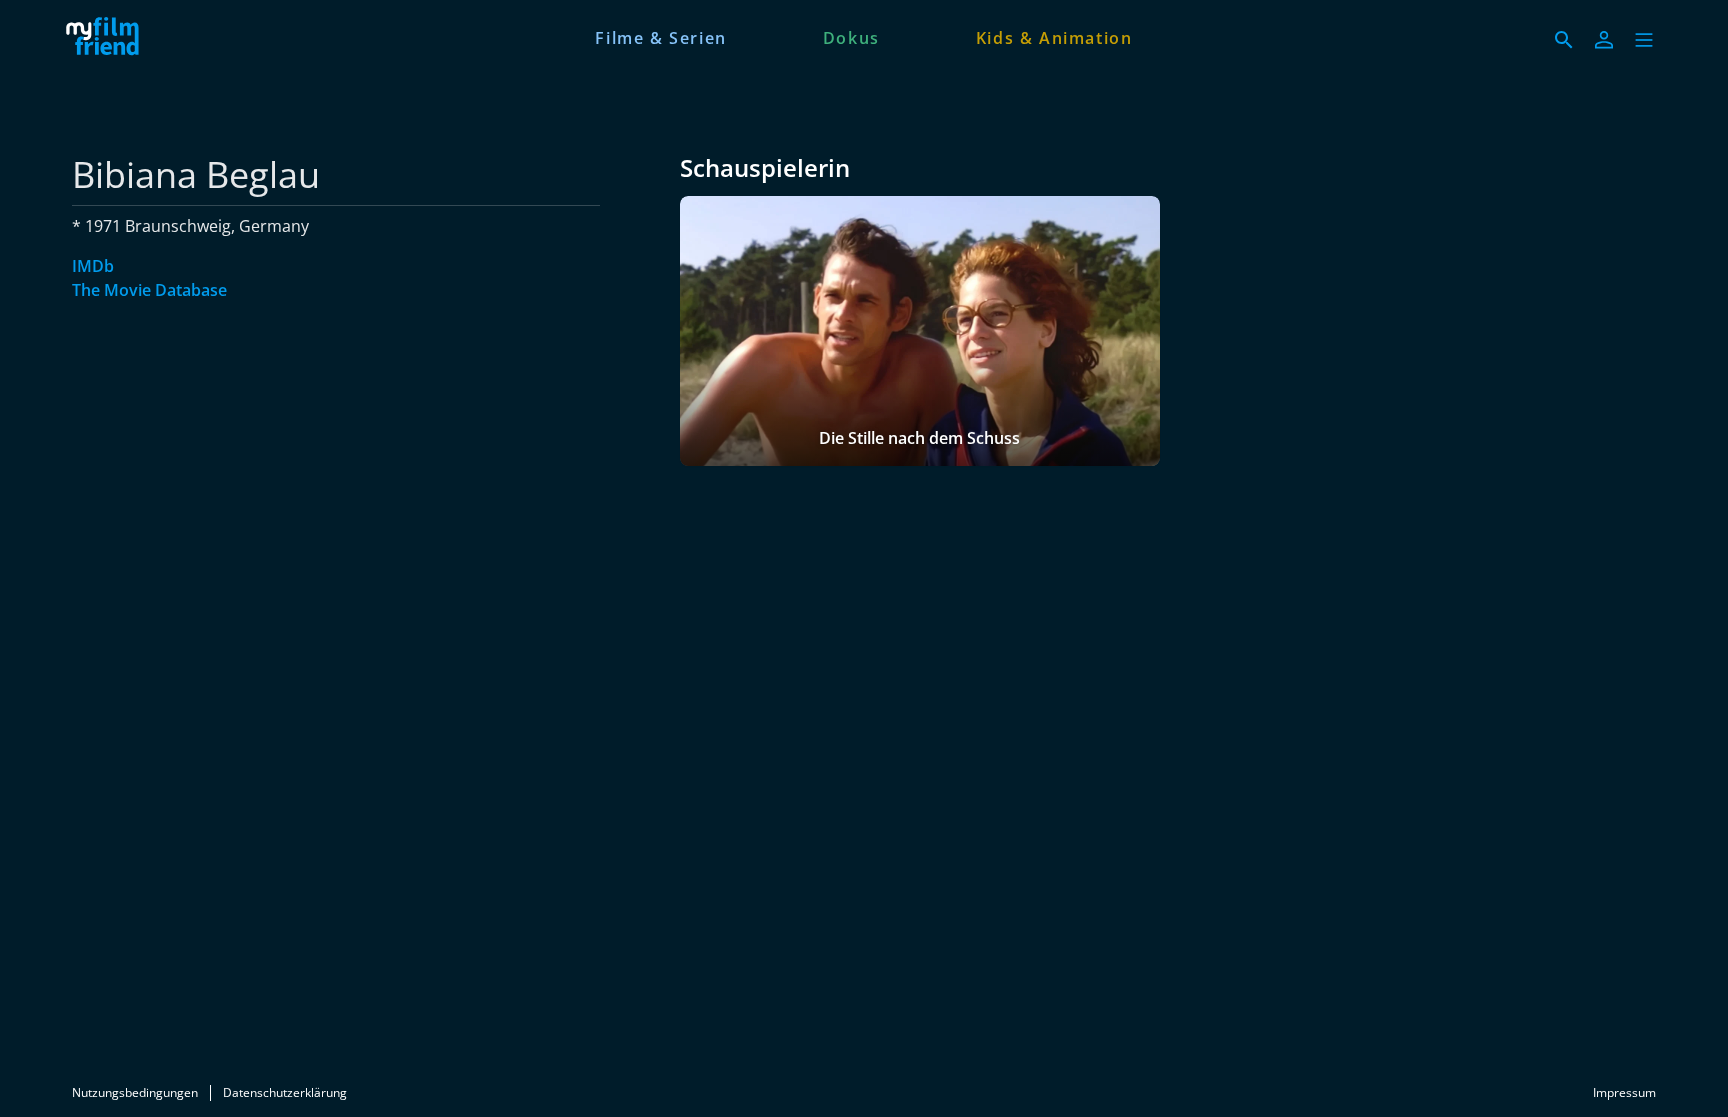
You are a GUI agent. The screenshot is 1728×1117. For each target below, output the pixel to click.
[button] (1644, 40)
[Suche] (1564, 40)
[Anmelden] (1604, 40)
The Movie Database (149, 290)
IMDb (93, 266)
